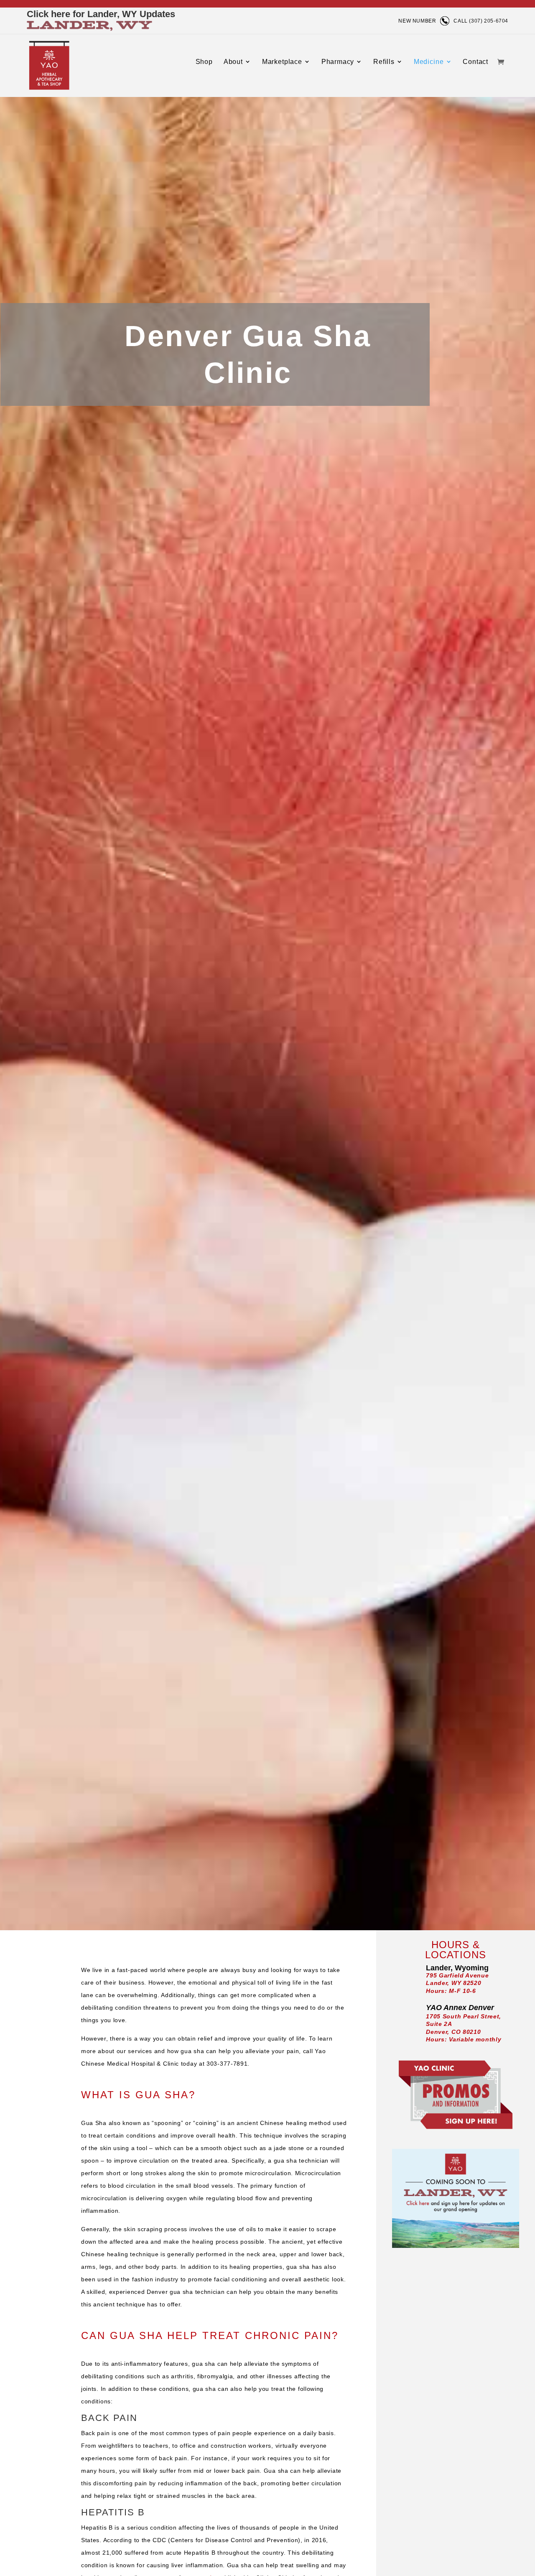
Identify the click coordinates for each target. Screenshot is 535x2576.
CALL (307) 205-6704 (481, 21)
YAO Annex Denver (460, 2008)
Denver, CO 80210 (453, 2032)
